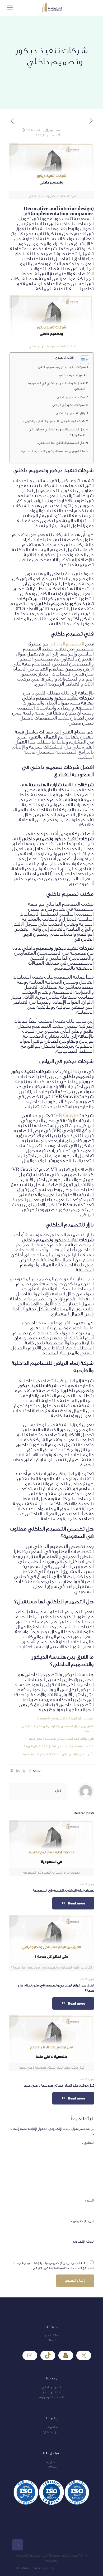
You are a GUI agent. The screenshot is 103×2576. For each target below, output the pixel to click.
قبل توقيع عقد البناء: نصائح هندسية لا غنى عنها (61, 1739)
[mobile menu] (10, 8)
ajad (52, 130)
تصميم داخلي (51, 2387)
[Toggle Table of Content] (82, 360)
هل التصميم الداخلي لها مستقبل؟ (61, 443)
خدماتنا (51, 2340)
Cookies (23, 2568)
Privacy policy (44, 2568)
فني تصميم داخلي (71, 375)
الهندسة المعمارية (51, 2397)
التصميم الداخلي (67, 644)
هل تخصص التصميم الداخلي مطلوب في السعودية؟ (57, 432)
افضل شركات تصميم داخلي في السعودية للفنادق (56, 386)
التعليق (88, 2143)
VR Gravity (67, 1115)
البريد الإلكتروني (83, 2221)
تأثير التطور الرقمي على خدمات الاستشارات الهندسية (58, 1754)
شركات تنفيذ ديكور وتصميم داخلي (51, 346)
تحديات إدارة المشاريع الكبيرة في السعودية (65, 1718)
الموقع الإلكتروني (83, 2242)
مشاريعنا (51, 2427)
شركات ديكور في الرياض (69, 405)
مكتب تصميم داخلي (71, 397)
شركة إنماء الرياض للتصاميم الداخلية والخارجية (53, 421)
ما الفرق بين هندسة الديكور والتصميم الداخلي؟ (53, 451)
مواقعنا (51, 2467)
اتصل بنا (51, 2462)
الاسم (90, 2200)
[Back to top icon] (17, 2545)
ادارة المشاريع (52, 2392)
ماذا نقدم (51, 2335)
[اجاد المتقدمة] (51, 8)
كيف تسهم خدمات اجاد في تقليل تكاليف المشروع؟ (59, 1746)
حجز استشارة (51, 2432)
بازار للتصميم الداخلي (69, 413)
